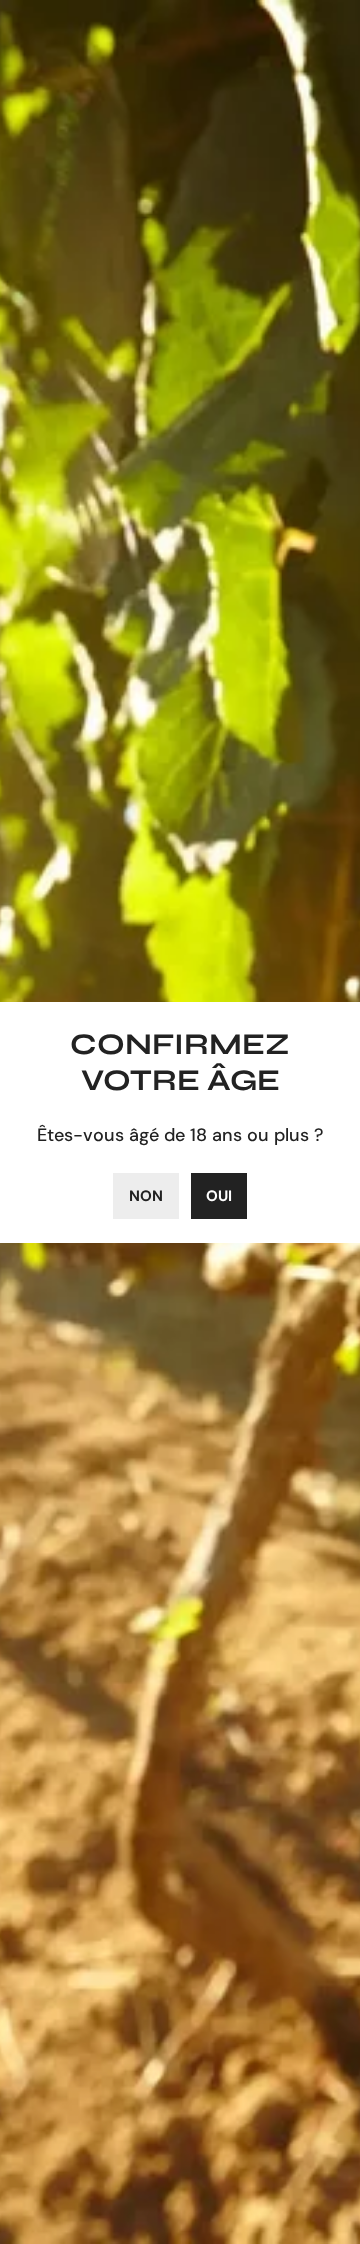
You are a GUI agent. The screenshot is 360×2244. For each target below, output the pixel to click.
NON (146, 1196)
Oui (219, 1196)
